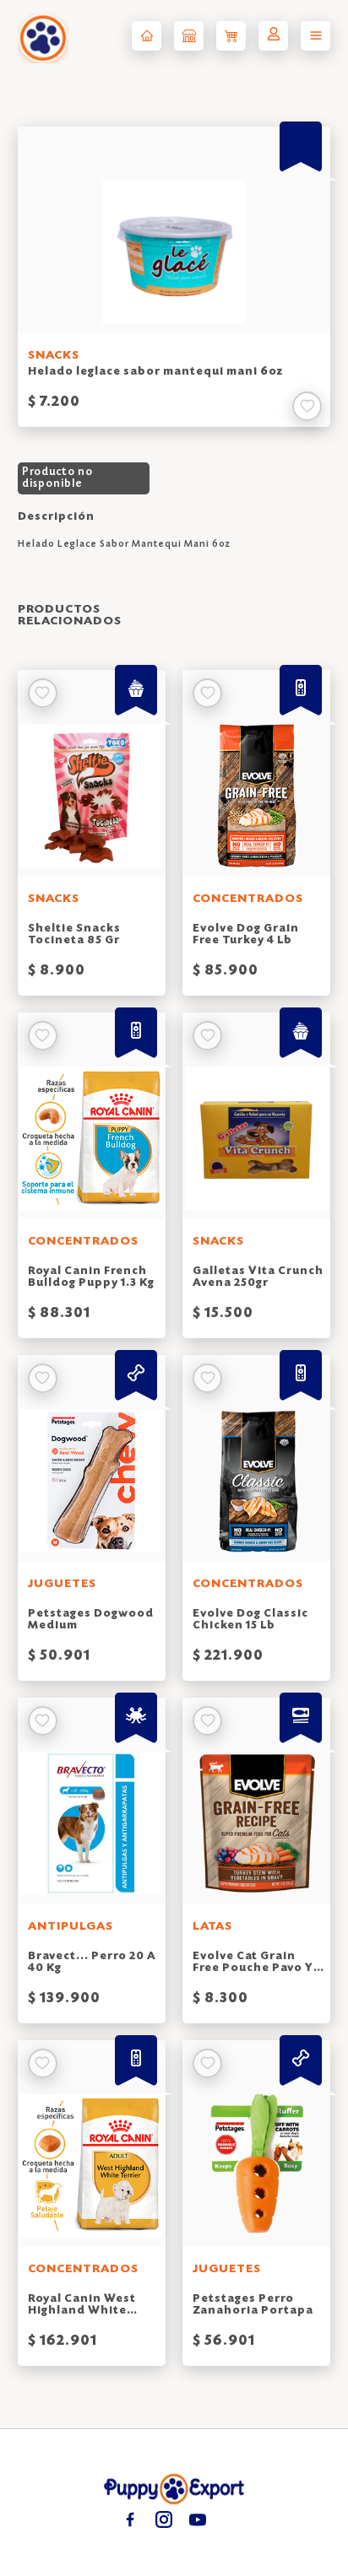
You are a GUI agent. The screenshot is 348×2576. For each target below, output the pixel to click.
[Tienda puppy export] (189, 36)
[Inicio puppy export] (147, 36)
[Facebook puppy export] (130, 2519)
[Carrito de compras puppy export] (231, 36)
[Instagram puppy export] (163, 2519)
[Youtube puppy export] (197, 2519)
